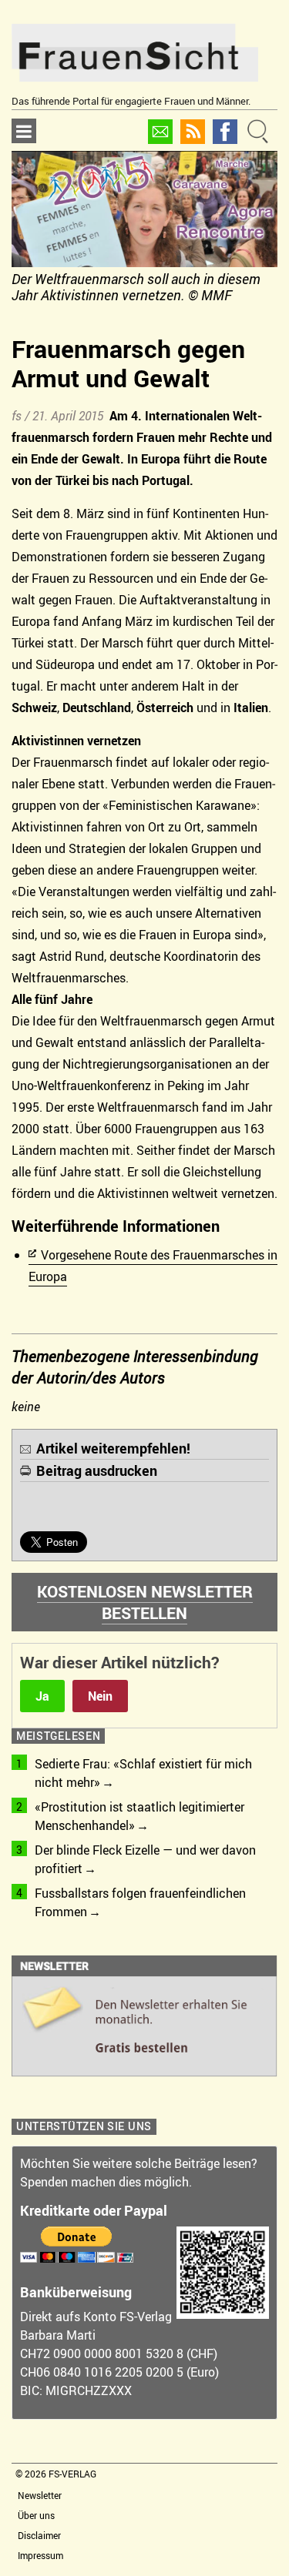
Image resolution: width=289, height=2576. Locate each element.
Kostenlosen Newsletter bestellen (145, 1602)
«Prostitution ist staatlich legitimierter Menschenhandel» (139, 1816)
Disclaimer (39, 2535)
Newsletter (40, 2495)
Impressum (40, 2555)
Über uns (36, 2515)
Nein (100, 1696)
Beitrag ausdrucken (97, 1470)
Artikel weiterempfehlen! (113, 1448)
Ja (42, 1696)
